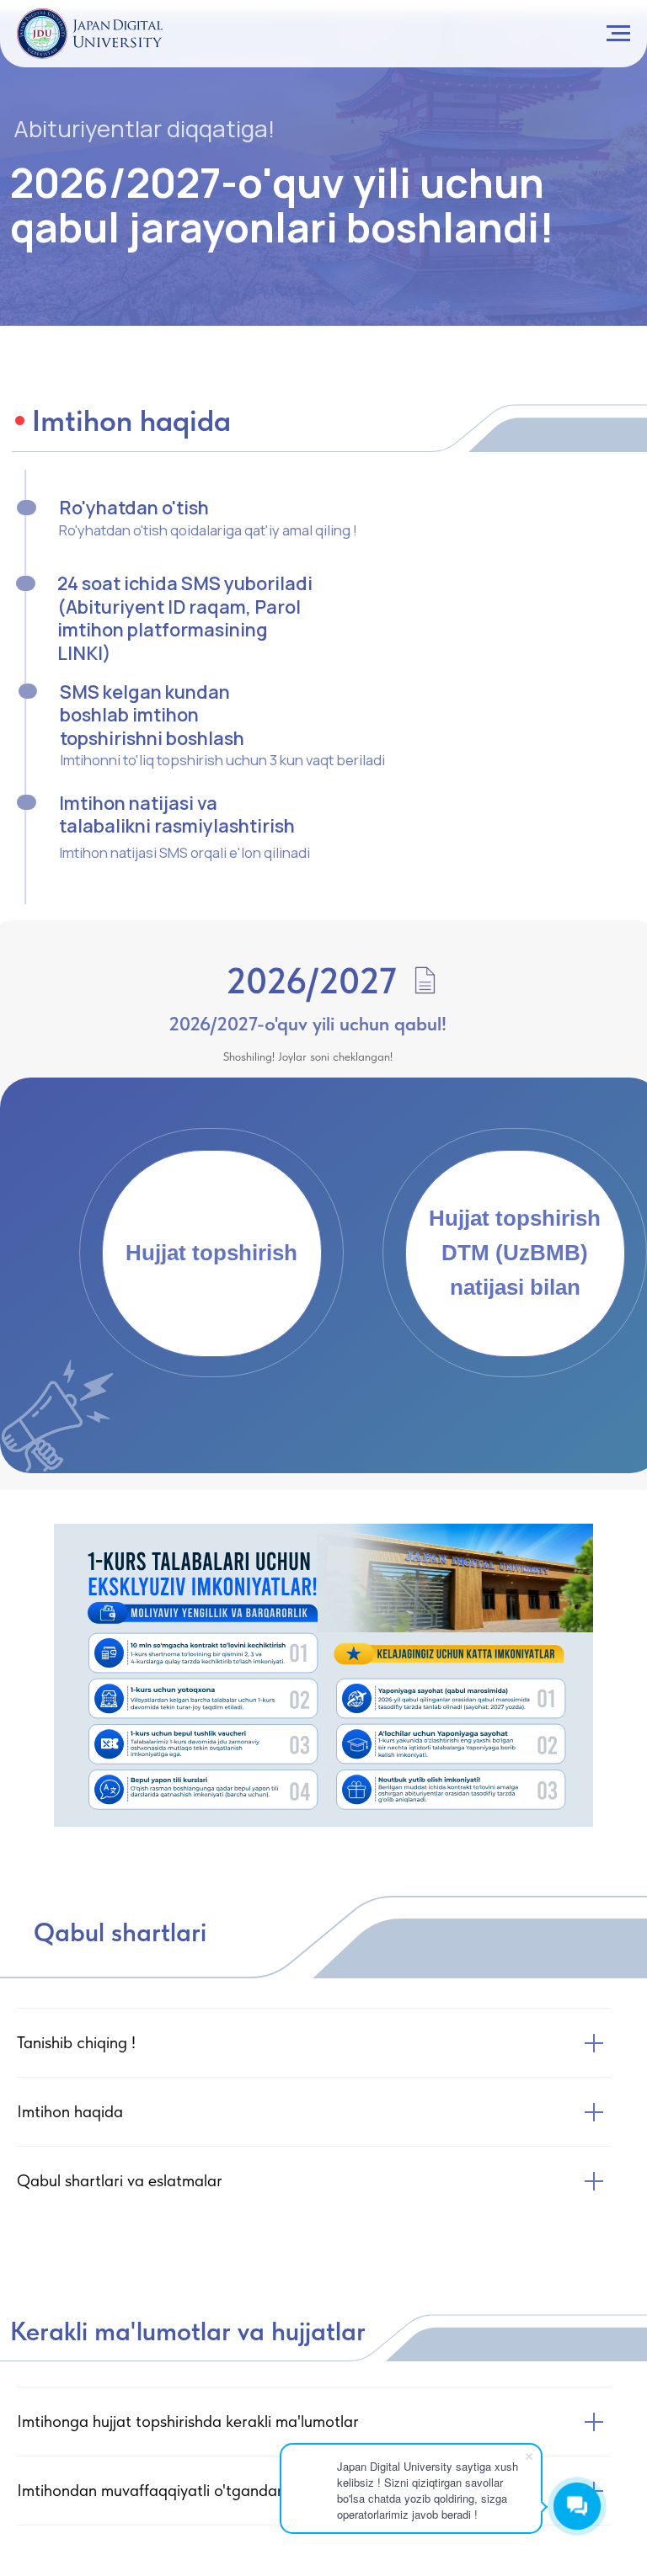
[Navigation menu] (618, 34)
